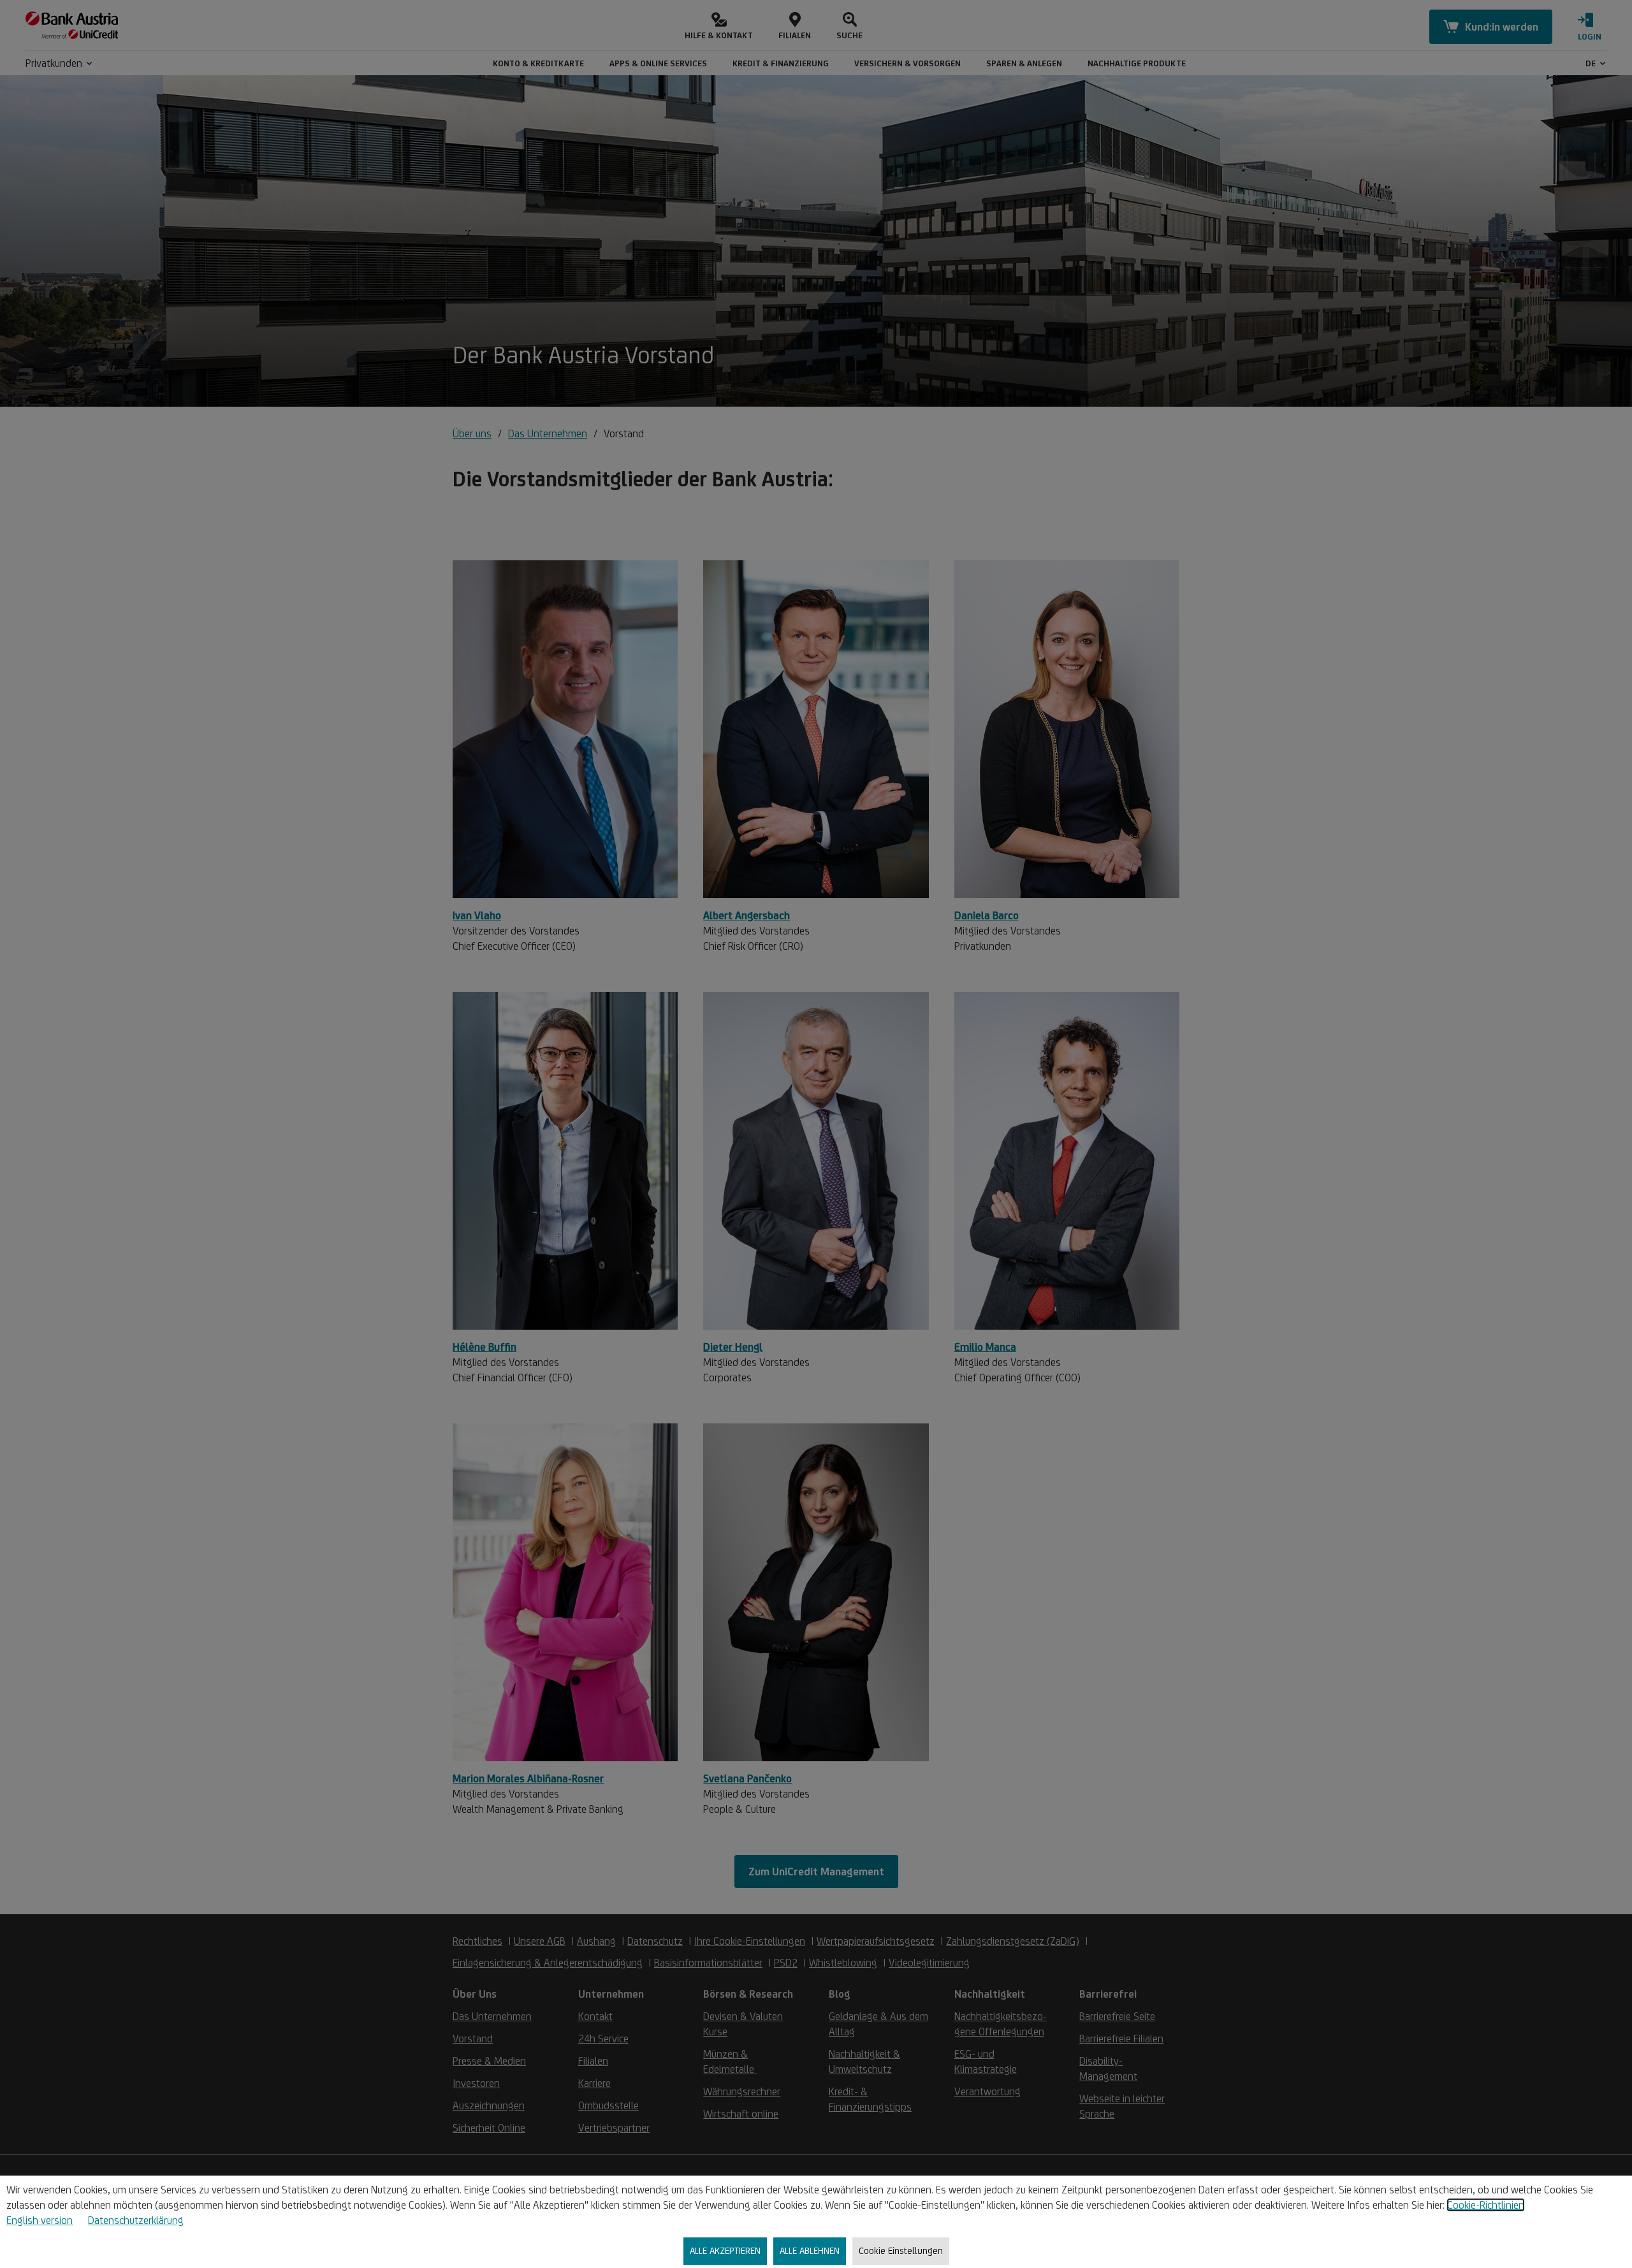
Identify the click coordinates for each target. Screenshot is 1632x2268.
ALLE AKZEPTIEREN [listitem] (725, 2250)
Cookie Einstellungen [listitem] (901, 2250)
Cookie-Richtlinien (1486, 2205)
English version (40, 2220)
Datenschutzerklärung (136, 2220)
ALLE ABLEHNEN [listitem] (810, 2250)
